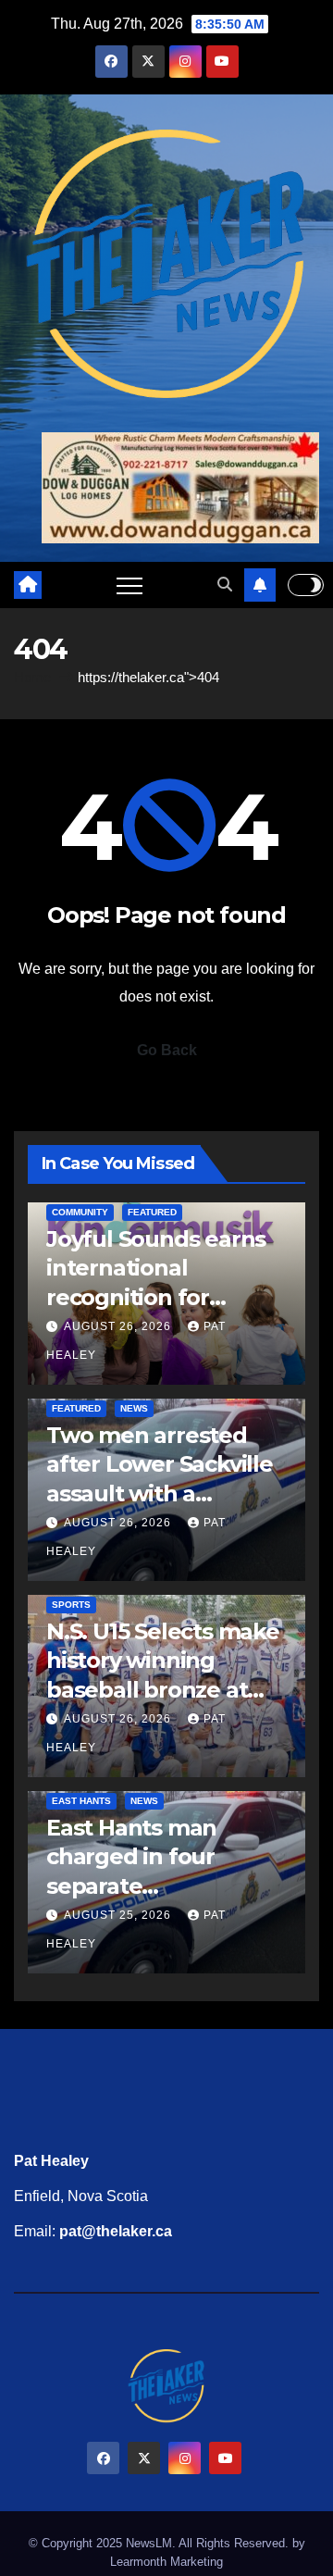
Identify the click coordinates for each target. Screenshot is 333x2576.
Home (32, 677)
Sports (71, 1605)
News (134, 1408)
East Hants (81, 1801)
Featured (152, 1212)
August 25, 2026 (119, 1915)
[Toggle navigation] (129, 585)
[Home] (28, 585)
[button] (225, 585)
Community (80, 1212)
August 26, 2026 (119, 1326)
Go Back (167, 1050)
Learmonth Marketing (166, 2562)
